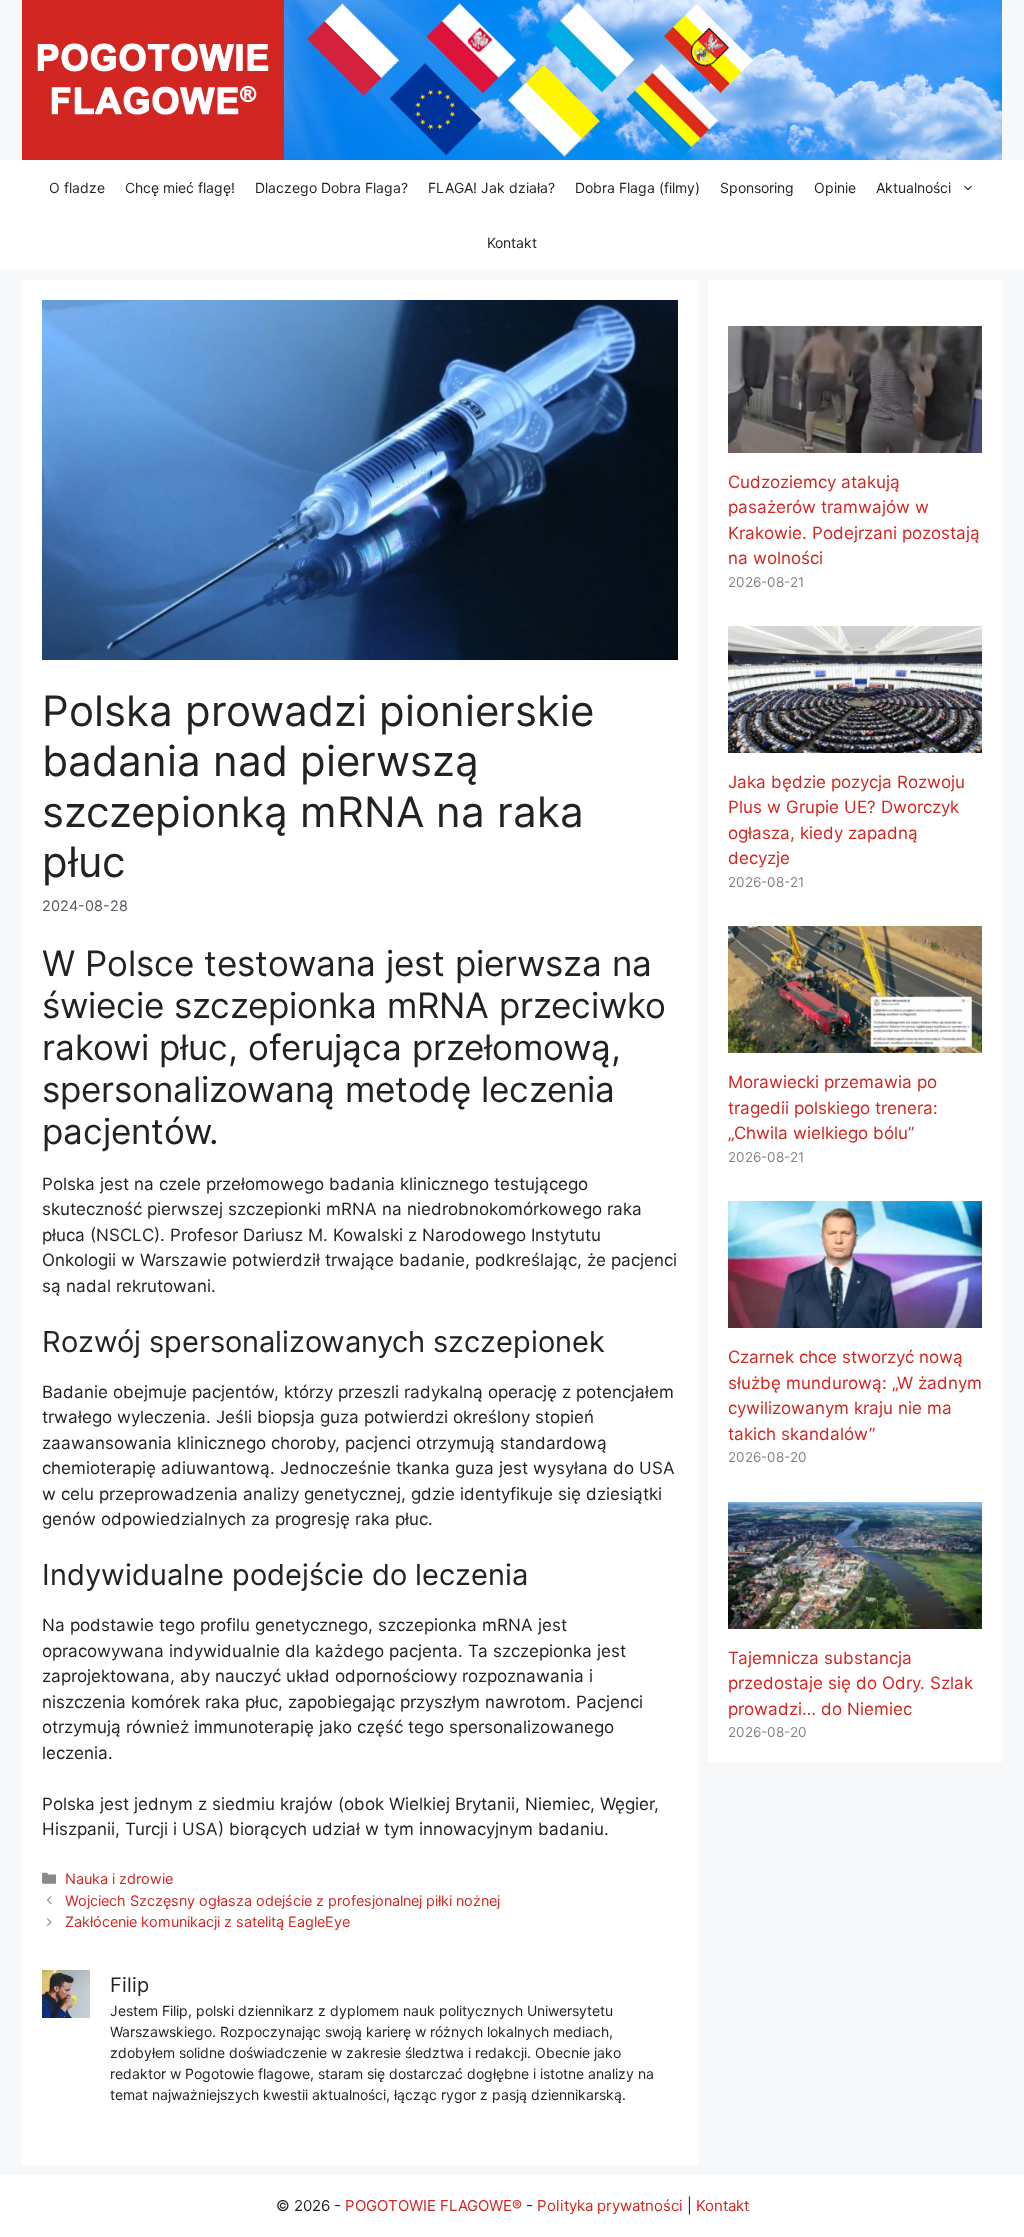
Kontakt (512, 242)
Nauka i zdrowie (119, 1878)
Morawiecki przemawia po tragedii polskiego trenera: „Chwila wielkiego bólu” (833, 1107)
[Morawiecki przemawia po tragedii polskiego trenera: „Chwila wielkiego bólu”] (855, 1040)
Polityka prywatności (610, 2205)
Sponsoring (757, 187)
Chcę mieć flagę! (180, 187)
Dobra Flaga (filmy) (637, 187)
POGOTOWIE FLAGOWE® (433, 2205)
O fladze (77, 187)
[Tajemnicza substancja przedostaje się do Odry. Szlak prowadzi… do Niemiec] (855, 1615)
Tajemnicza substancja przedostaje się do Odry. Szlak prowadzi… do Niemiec (850, 1683)
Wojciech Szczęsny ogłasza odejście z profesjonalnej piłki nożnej (282, 1900)
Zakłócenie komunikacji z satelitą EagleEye (207, 1921)
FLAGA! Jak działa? (491, 187)
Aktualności (913, 187)
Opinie (835, 187)
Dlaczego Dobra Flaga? (331, 187)
